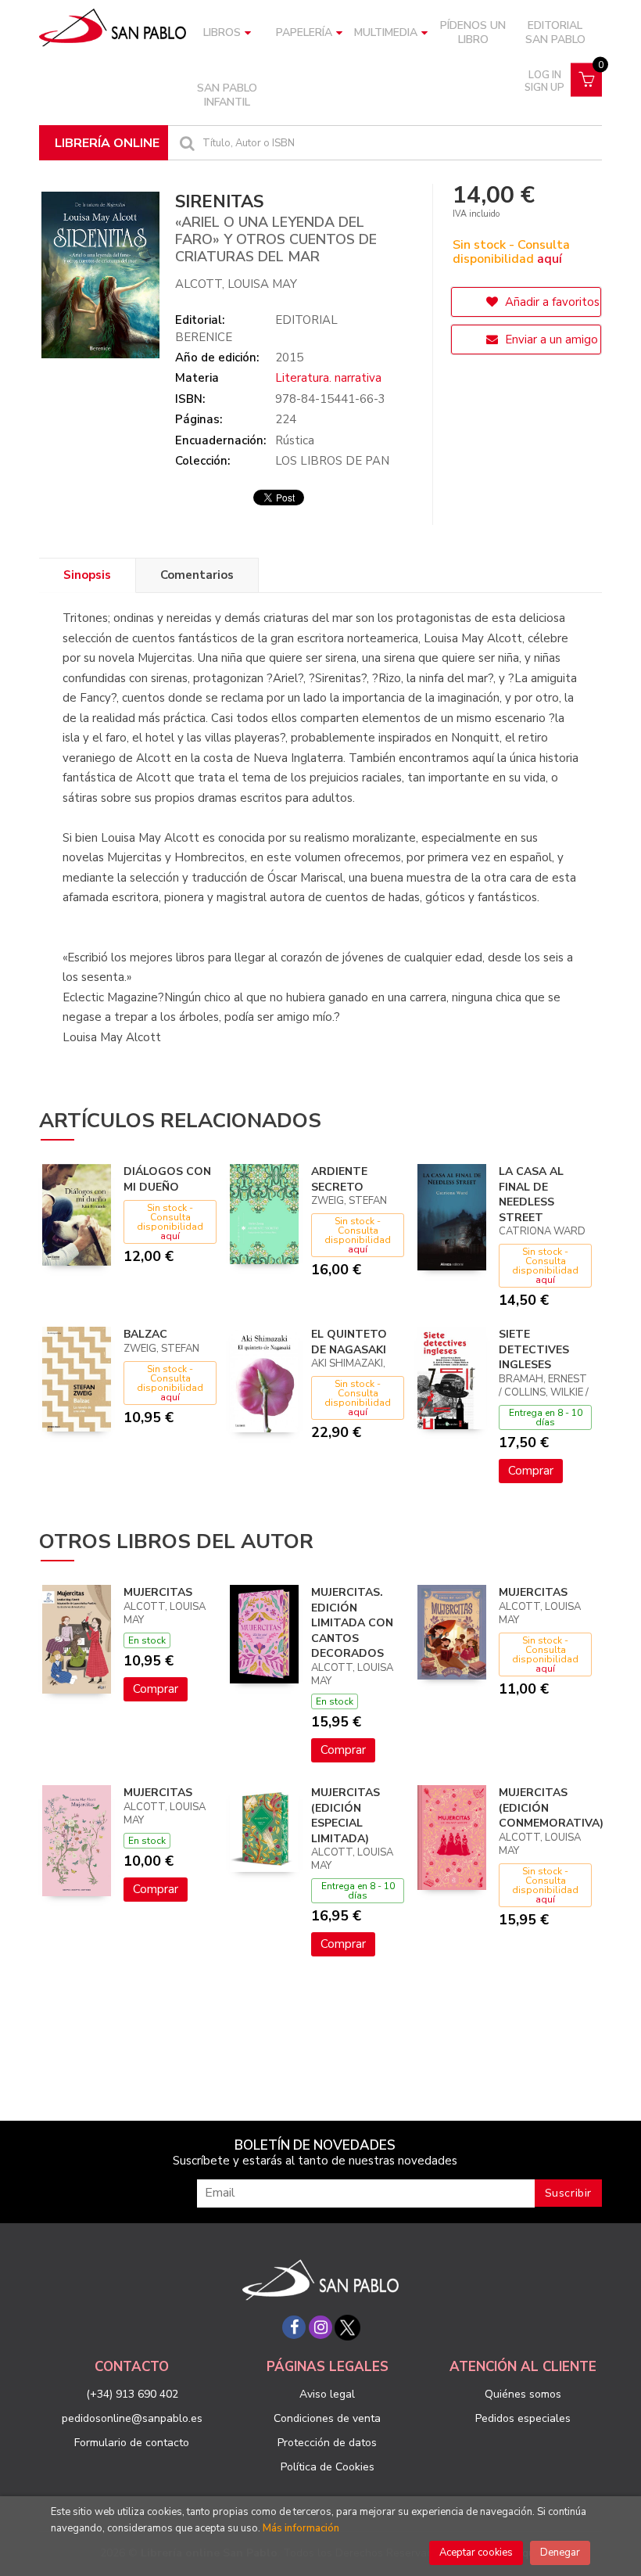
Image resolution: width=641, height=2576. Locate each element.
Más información (301, 2528)
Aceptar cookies (476, 2553)
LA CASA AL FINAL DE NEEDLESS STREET (531, 1195)
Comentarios (197, 575)
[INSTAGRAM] (320, 2327)
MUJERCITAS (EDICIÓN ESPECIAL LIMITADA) (346, 1816)
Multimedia (386, 32)
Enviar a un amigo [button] (550, 340)
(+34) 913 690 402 (132, 2394)
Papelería (304, 32)
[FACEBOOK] (294, 2327)
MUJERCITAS (158, 1592)
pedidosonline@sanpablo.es (132, 2418)
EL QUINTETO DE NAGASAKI (349, 1342)
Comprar (531, 1471)
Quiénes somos (523, 2394)
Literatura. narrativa (328, 378)
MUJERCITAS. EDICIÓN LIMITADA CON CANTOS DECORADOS (352, 1623)
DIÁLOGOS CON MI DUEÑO (167, 1179)
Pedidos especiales (523, 2418)
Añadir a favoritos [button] (551, 302)
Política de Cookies (328, 2467)
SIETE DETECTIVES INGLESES (534, 1349)
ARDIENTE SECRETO (339, 1179)
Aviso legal (327, 2394)
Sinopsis (87, 575)
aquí (550, 259)
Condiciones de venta (327, 2418)
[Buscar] (185, 143)
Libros (222, 32)
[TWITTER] (347, 2327)
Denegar (560, 2553)
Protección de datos (327, 2443)
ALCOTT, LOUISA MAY (236, 284)
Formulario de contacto (132, 2443)
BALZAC (145, 1334)
